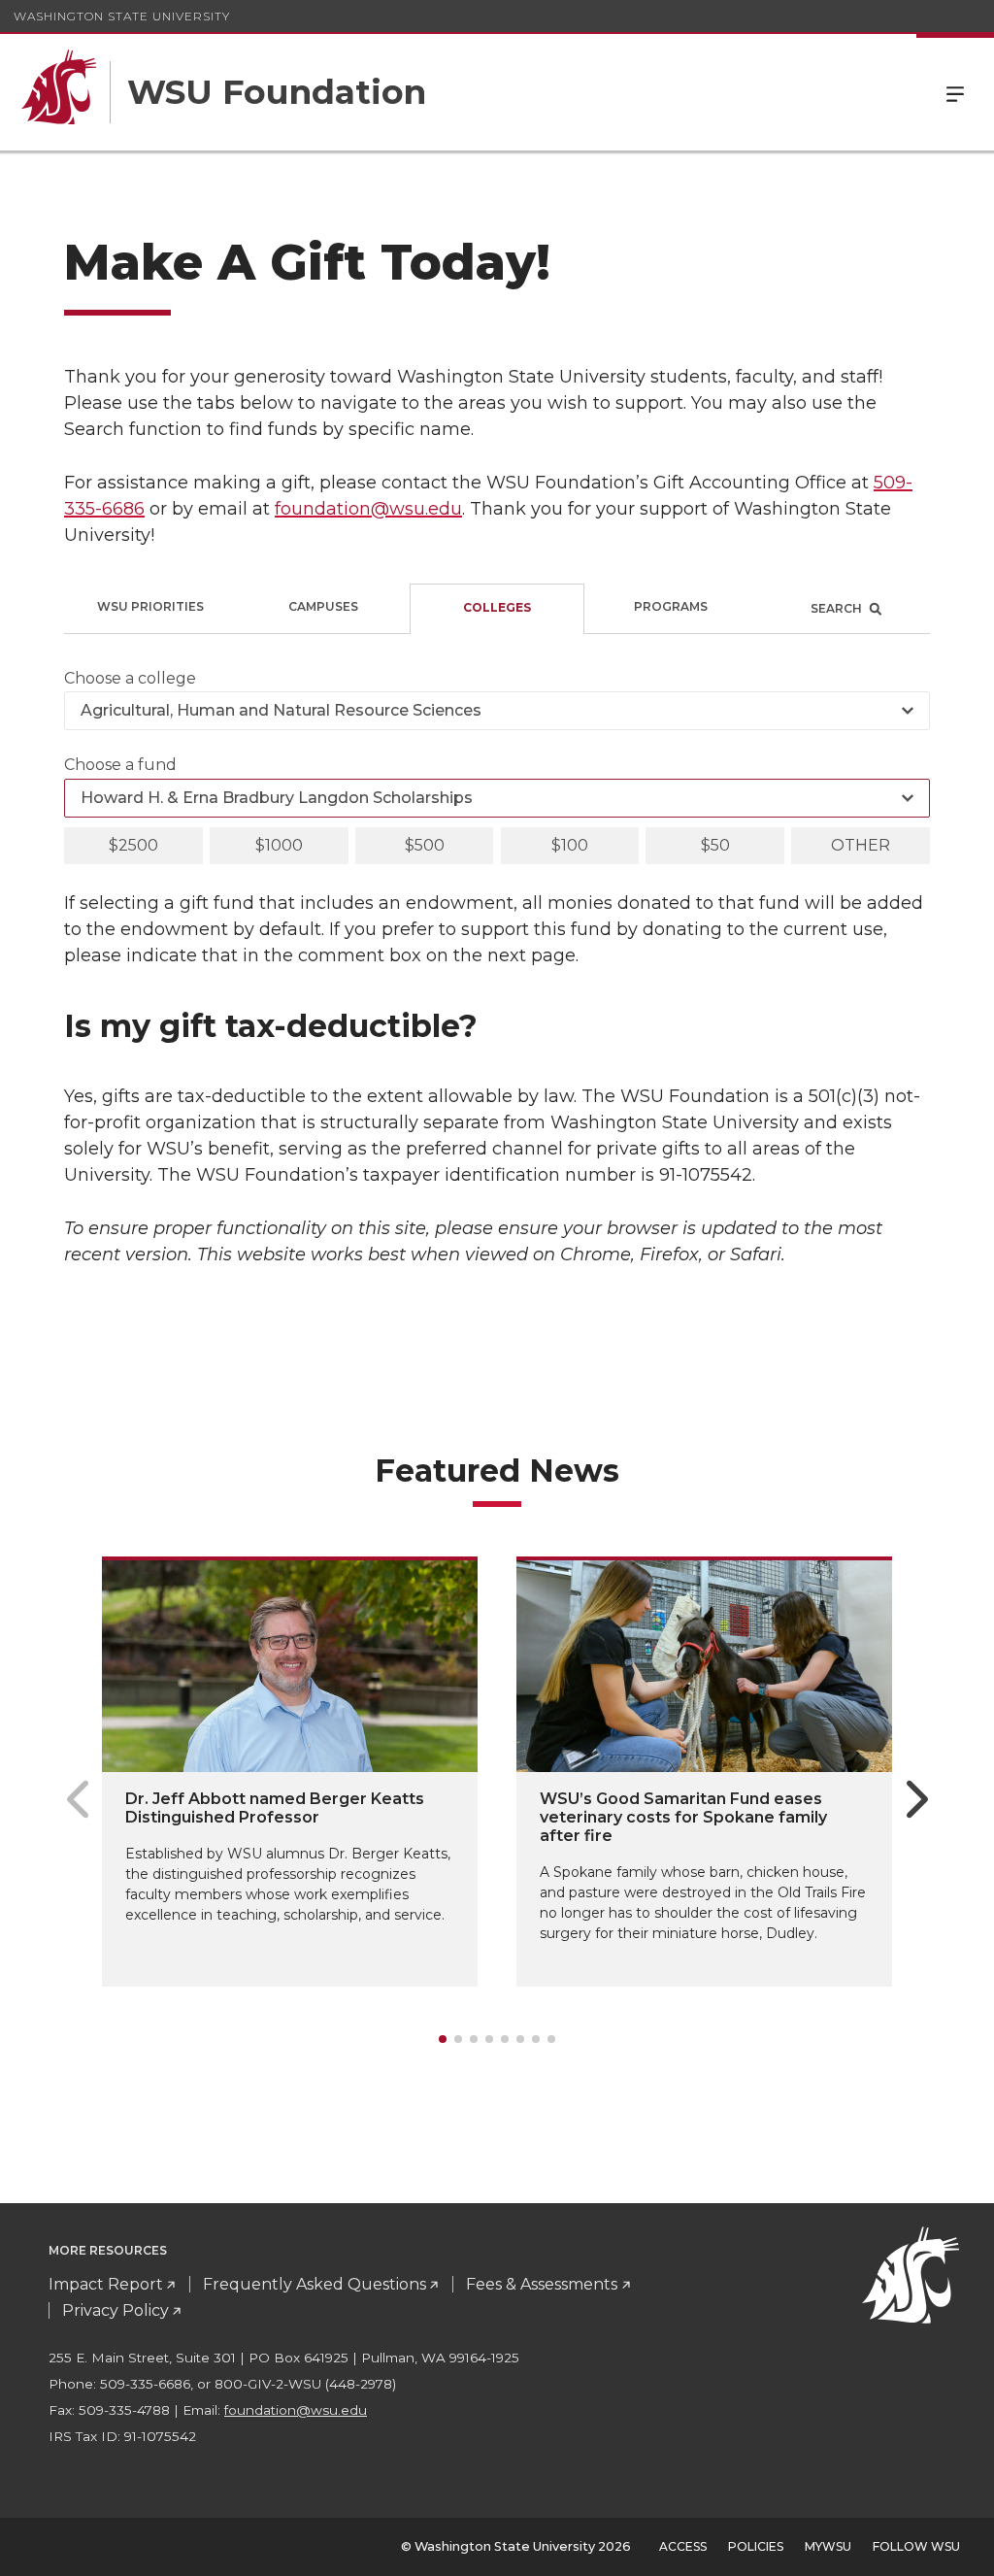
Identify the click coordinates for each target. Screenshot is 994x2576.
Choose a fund (120, 765)
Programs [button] (671, 606)
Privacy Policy (116, 2310)
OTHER (861, 845)
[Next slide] (917, 1799)
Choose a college (130, 678)
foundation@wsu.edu (368, 509)
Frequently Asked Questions (315, 2284)
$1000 (279, 845)
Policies (756, 2546)
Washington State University (122, 16)
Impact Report (106, 2284)
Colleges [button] (497, 607)
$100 (570, 845)
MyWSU (828, 2546)
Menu (955, 92)
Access (683, 2546)
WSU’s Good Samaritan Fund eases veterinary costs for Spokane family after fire (683, 1817)
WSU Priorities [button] (150, 606)
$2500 (133, 845)
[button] (844, 609)
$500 (425, 845)
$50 (715, 845)
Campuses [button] (323, 606)
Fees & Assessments (542, 2284)
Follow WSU (916, 2546)
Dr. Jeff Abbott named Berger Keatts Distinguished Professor (275, 1808)
